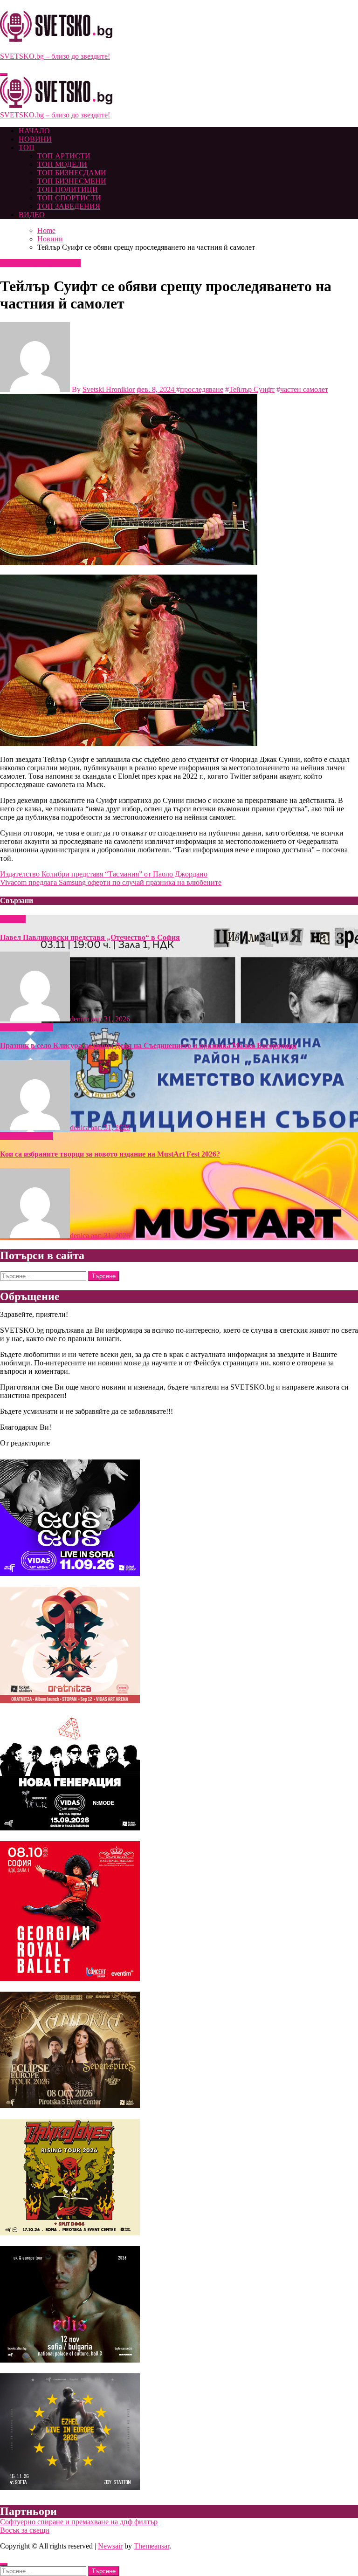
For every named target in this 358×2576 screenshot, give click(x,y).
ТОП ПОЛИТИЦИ (68, 189)
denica (80, 1019)
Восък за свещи (25, 2530)
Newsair (110, 2546)
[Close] (4, 2564)
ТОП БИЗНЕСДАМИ (72, 173)
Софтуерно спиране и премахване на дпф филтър (79, 2522)
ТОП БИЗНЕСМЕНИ (72, 181)
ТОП (27, 147)
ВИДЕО (32, 215)
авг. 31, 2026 (110, 1019)
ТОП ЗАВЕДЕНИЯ (69, 206)
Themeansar (151, 2546)
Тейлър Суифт (252, 389)
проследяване (202, 389)
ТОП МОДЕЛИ (62, 164)
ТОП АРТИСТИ (64, 156)
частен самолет (304, 389)
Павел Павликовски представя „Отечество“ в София (90, 937)
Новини (14, 263)
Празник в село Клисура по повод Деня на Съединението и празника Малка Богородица (148, 1045)
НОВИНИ (35, 139)
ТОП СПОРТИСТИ (69, 198)
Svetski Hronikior (109, 389)
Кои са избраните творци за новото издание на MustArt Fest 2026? (110, 1154)
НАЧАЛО (34, 131)
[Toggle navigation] (4, 75)
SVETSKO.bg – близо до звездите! (55, 56)
